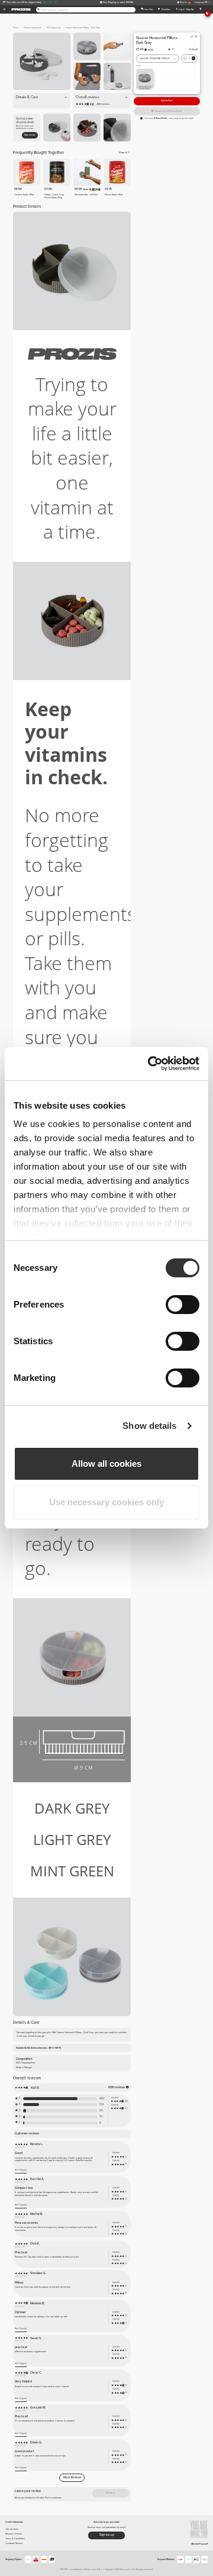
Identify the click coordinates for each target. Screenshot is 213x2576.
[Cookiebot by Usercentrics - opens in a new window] (150, 1064)
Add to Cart (167, 100)
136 (102, 2105)
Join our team (12, 2529)
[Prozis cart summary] (200, 9)
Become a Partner (14, 2534)
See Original (21, 2170)
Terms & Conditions (15, 2538)
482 (102, 2099)
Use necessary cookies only (106, 1502)
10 (101, 2116)
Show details (149, 1426)
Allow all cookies (106, 1464)
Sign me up (30, 135)
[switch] (183, 1305)
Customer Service (14, 2543)
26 (101, 2110)
